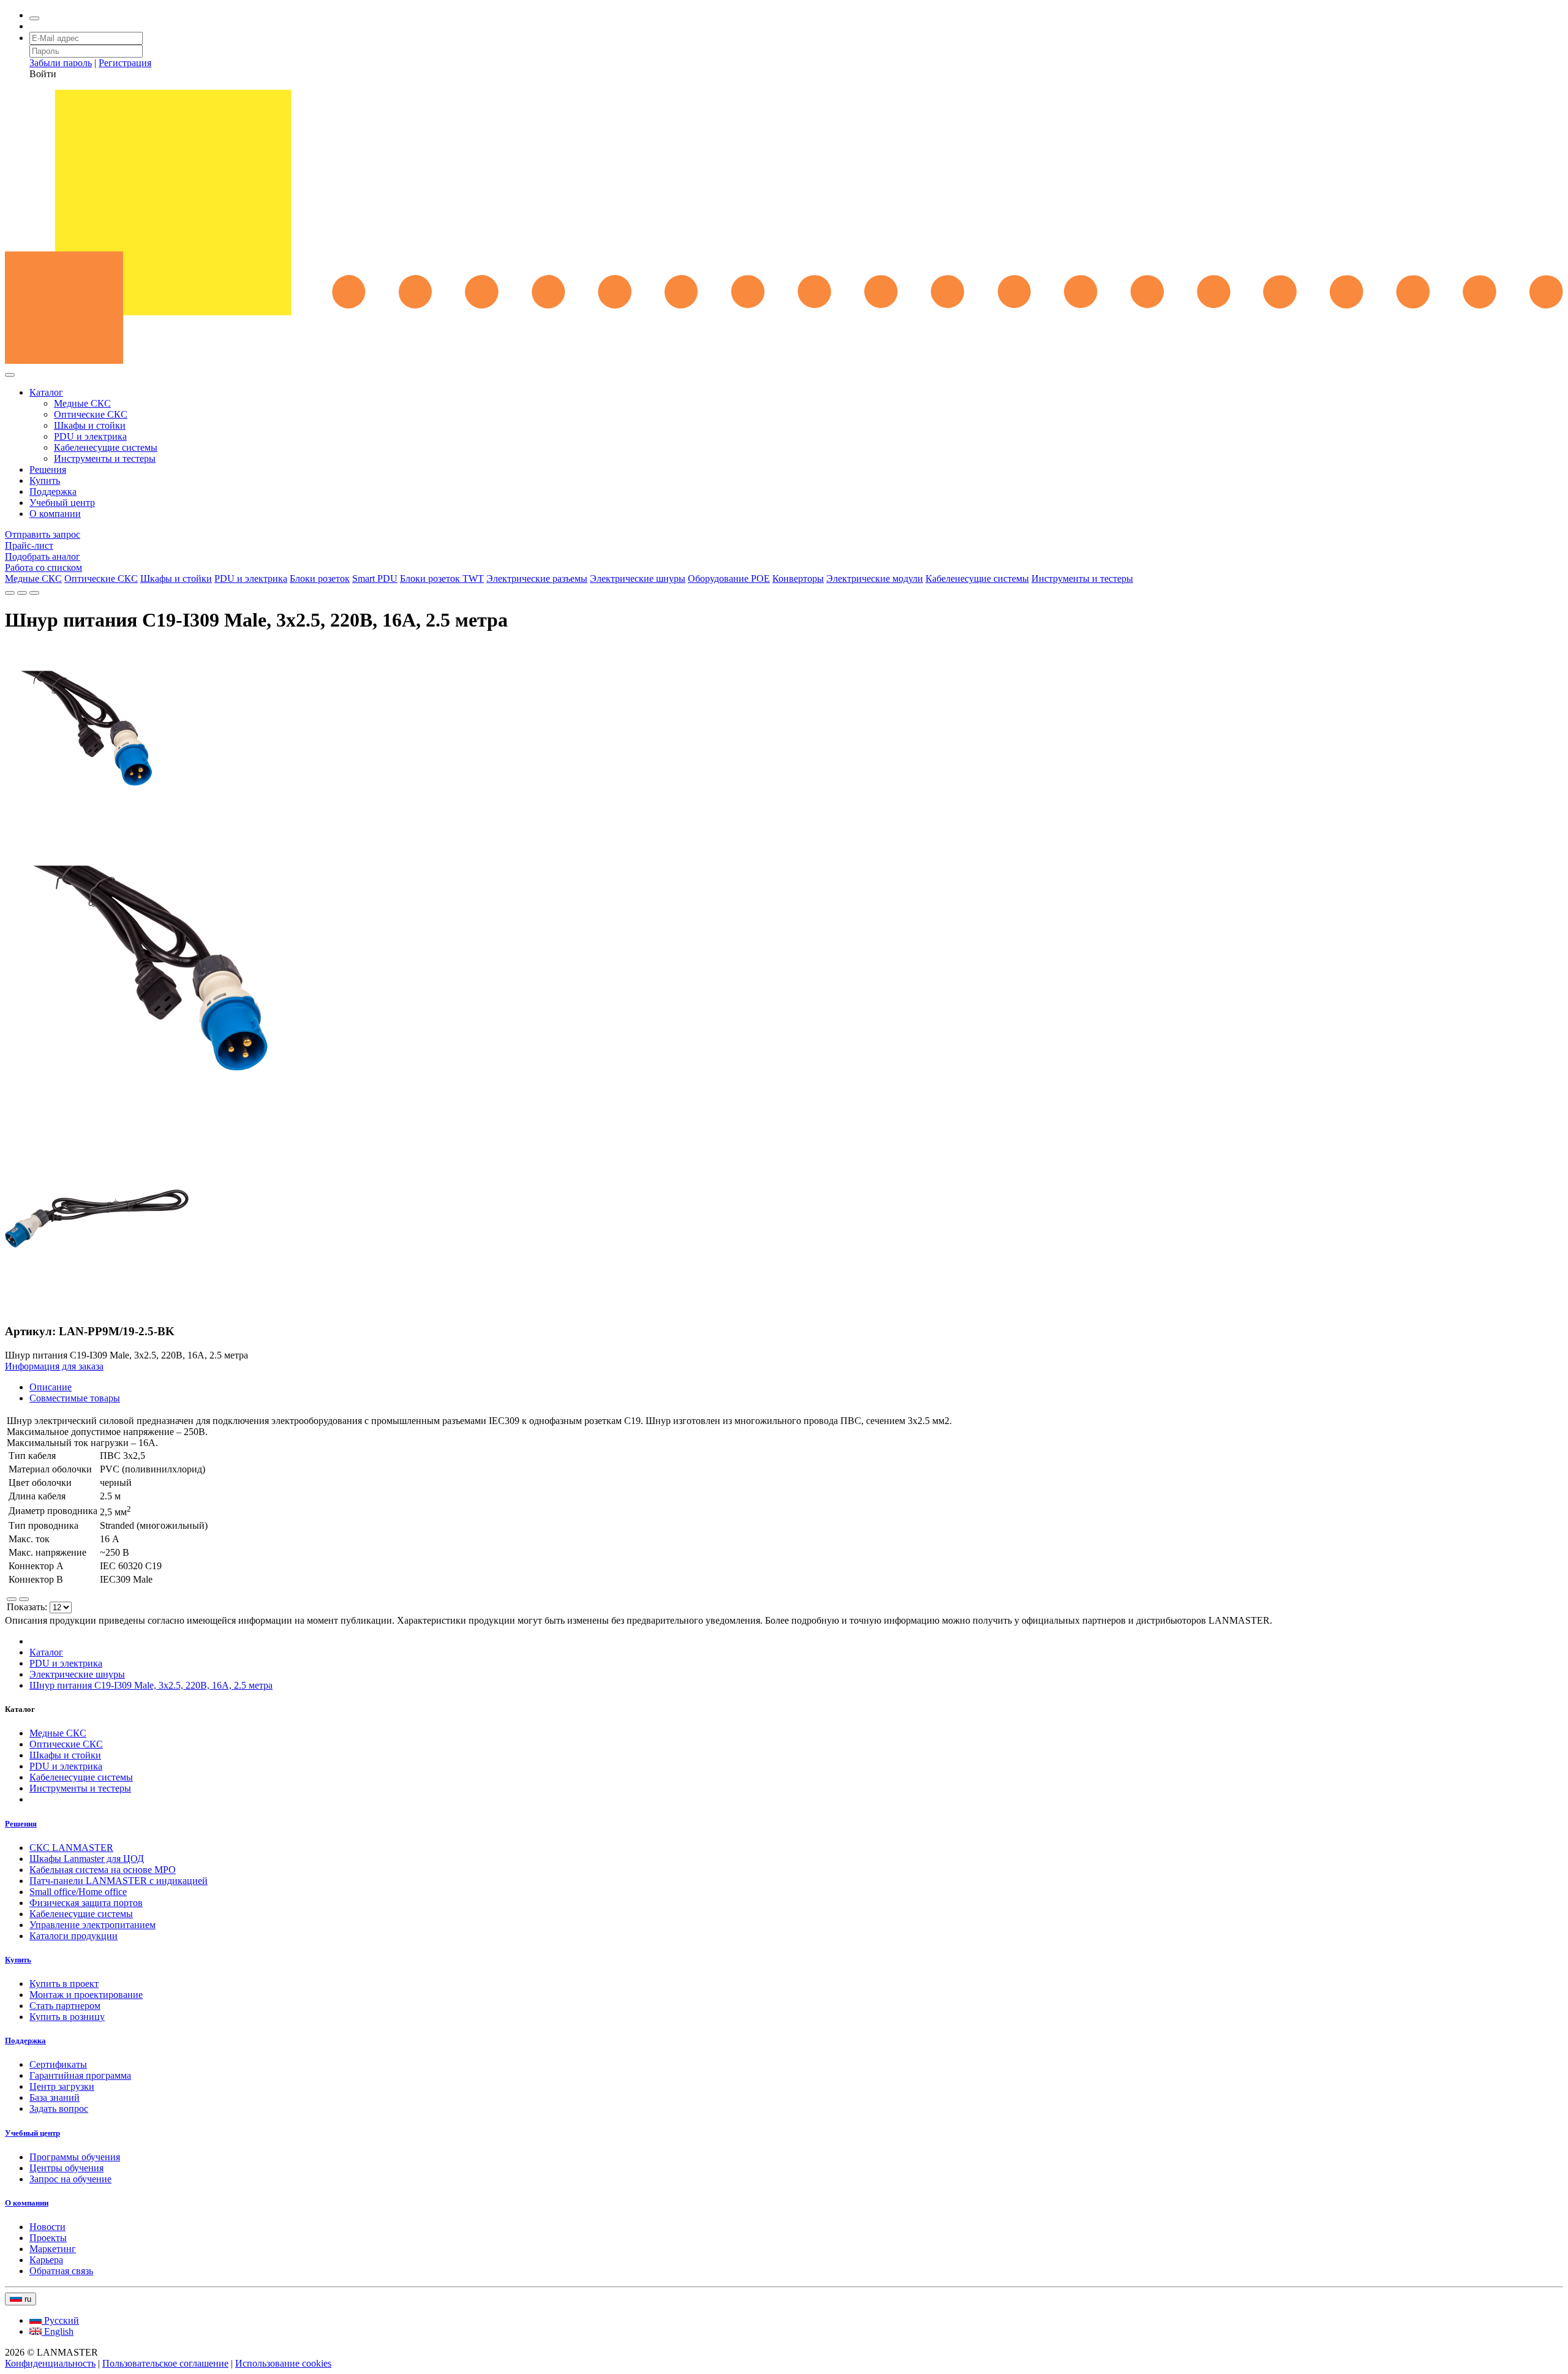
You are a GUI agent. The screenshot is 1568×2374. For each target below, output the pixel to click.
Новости (47, 2227)
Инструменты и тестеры (105, 458)
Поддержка (53, 492)
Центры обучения (66, 2168)
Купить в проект (64, 1984)
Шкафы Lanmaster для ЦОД (87, 1859)
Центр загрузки (62, 2086)
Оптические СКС (91, 414)
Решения (48, 469)
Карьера (46, 2260)
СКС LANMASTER (71, 1848)
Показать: (28, 1607)
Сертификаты (58, 2064)
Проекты (48, 2238)
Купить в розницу (67, 2017)
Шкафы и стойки (90, 425)
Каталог (46, 392)
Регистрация (125, 63)
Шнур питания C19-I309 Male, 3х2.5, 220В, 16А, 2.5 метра (151, 1685)
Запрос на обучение (70, 2179)
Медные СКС (82, 403)
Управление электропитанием (92, 1925)
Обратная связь (61, 2271)
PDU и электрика (90, 436)
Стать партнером (65, 2006)
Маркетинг (53, 2249)
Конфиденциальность (50, 2363)
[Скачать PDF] (10, 593)
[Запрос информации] (34, 593)
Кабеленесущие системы (106, 447)
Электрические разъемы (537, 578)
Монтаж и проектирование (86, 1995)
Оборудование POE (729, 578)
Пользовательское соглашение (165, 2363)
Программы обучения (75, 2157)
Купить (45, 480)
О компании (55, 514)
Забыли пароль (61, 63)
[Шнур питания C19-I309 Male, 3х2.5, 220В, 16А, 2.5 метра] (91, 812)
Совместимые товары (75, 1398)
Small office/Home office (78, 1892)
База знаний (55, 2097)
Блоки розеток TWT (442, 578)
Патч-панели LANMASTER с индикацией (119, 1881)
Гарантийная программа (80, 2075)
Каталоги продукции (73, 1936)
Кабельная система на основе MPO (103, 1870)
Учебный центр (62, 503)
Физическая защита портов (86, 1903)
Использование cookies (283, 2363)
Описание (51, 1387)
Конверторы (798, 578)
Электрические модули (875, 578)
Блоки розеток (320, 578)
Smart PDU (375, 578)
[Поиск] (34, 18)
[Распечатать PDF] (22, 593)
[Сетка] (24, 1599)
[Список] (12, 1599)
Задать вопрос (59, 2108)
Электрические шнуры (638, 578)
